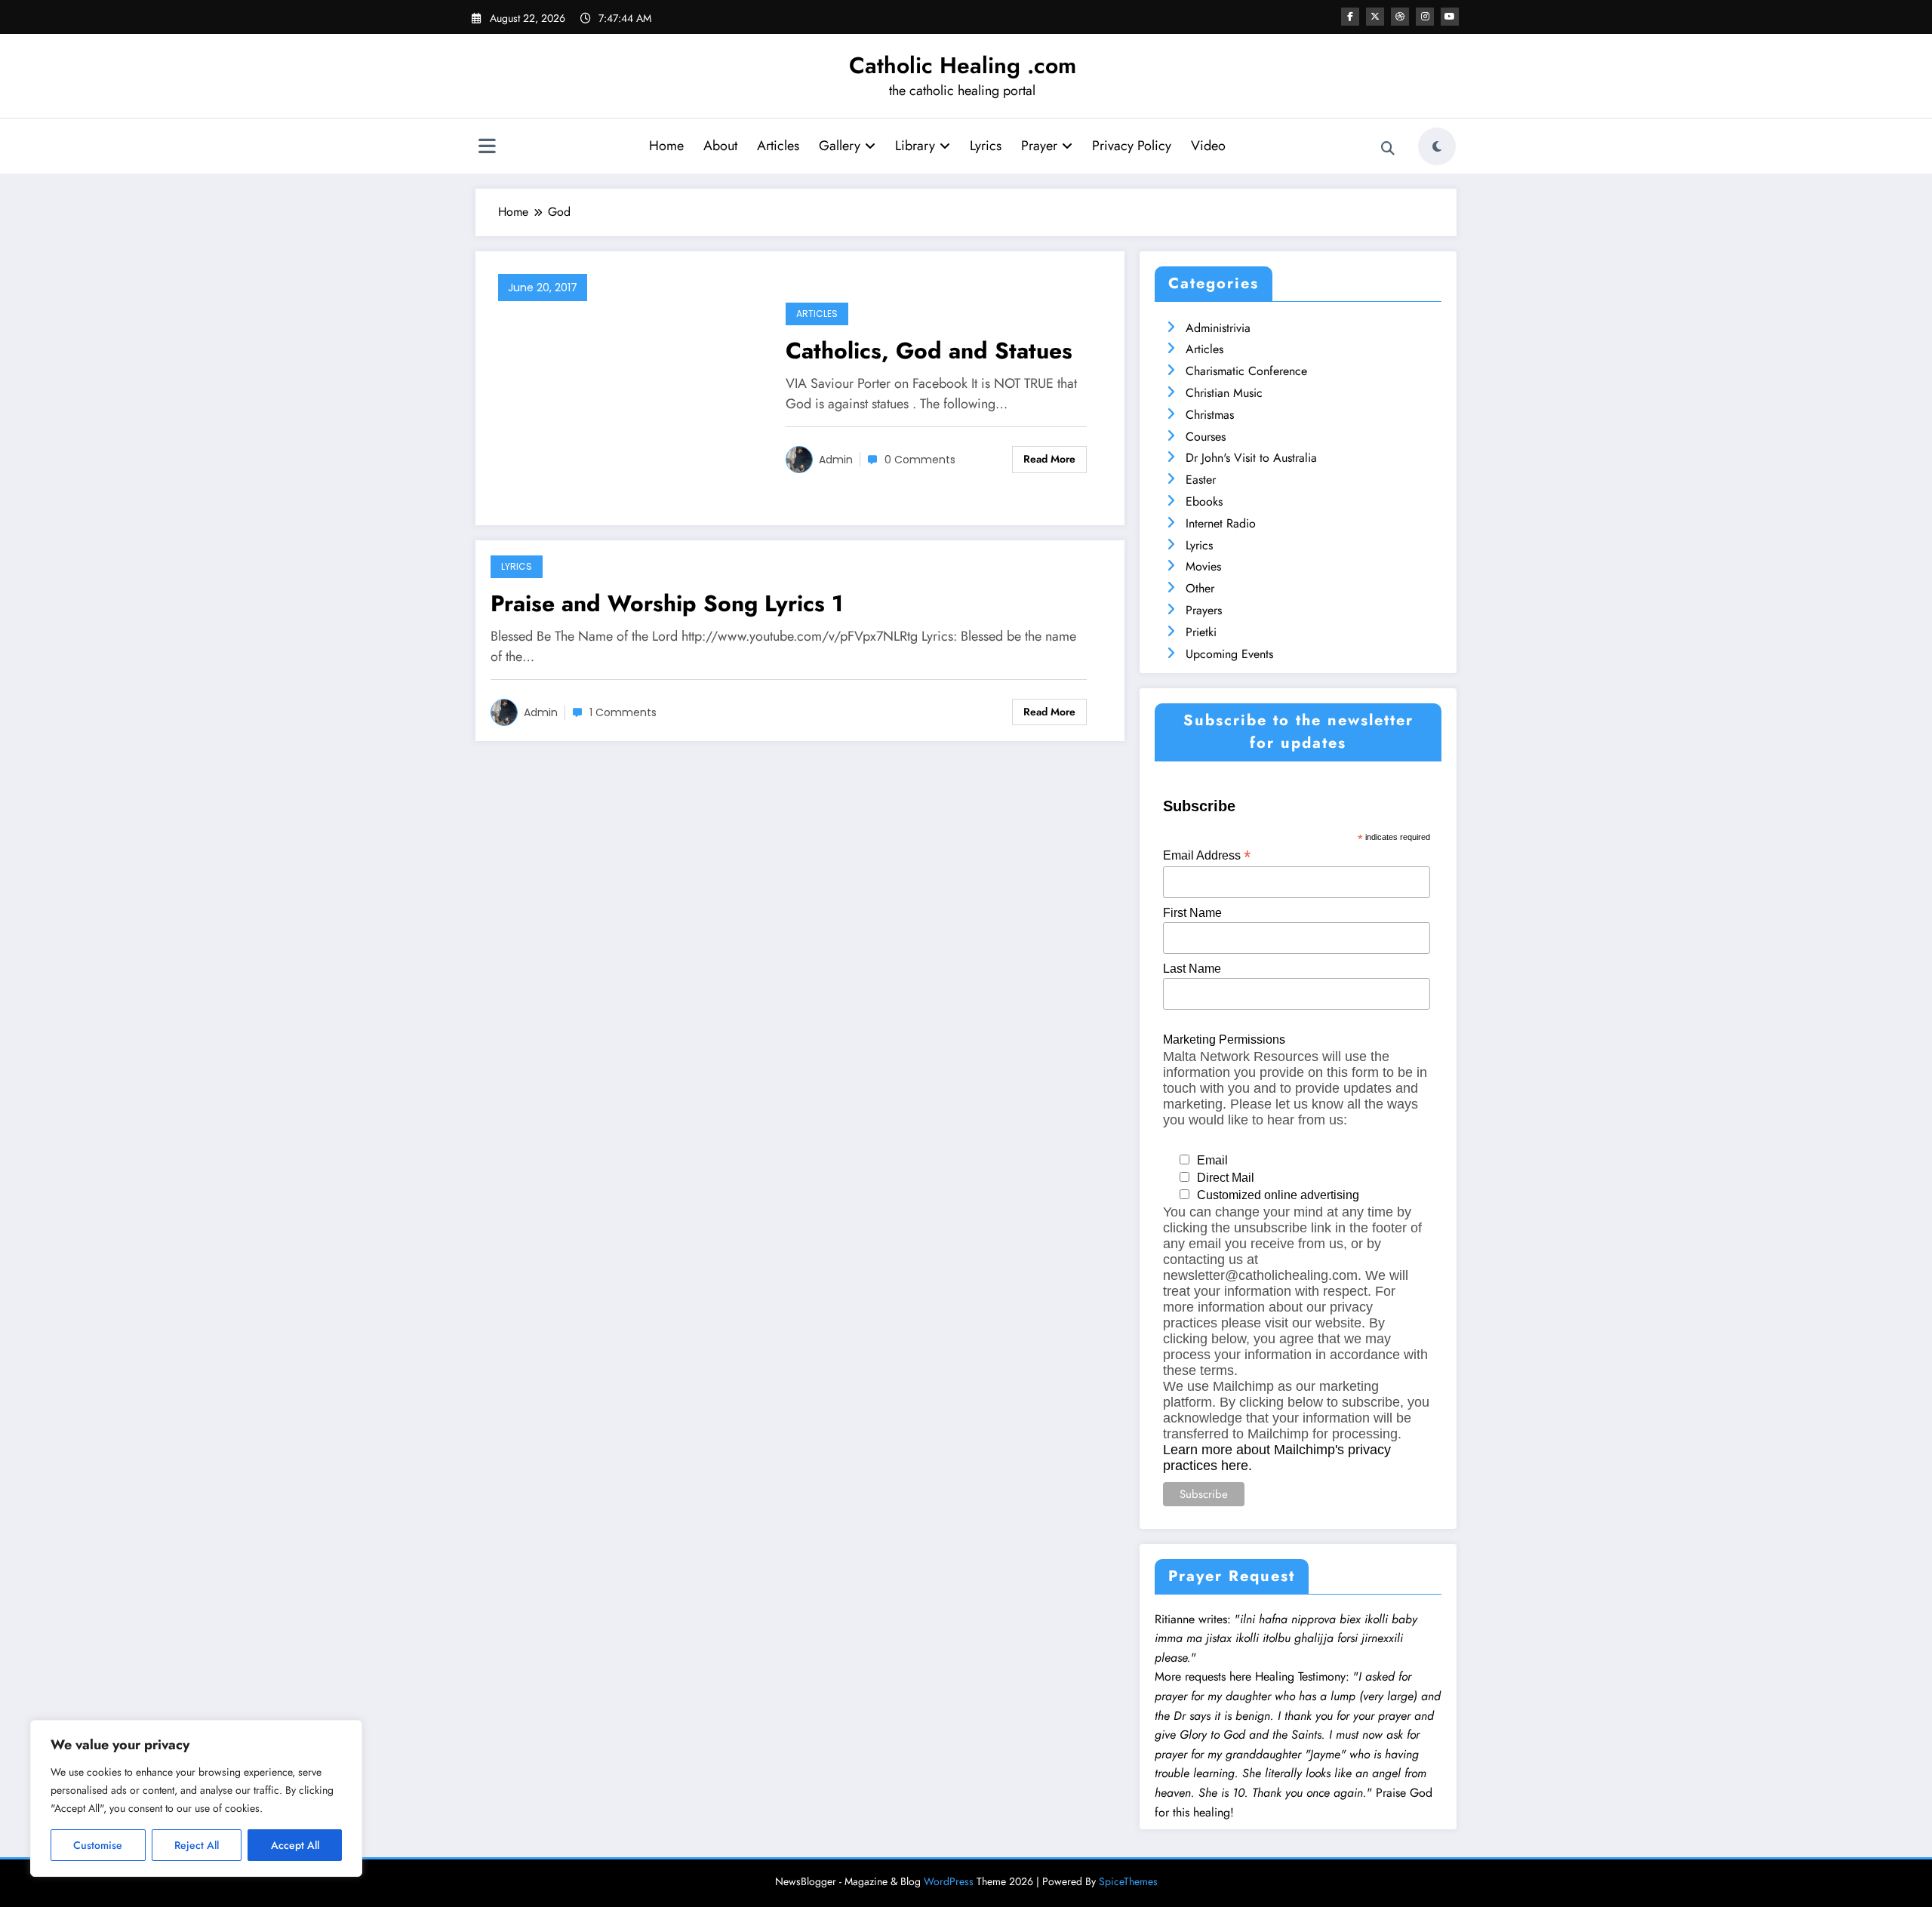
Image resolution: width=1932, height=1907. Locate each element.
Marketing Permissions (1224, 1040)
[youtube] (1450, 17)
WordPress (949, 1881)
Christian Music (1224, 393)
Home (666, 146)
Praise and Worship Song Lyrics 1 (667, 603)
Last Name (1192, 969)
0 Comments (920, 460)
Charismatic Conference (1246, 371)
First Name (1192, 913)
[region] (196, 1798)
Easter (1201, 480)
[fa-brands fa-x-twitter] (1375, 17)
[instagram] (1425, 17)
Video (1208, 146)
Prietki (1201, 632)
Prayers (1204, 610)
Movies (1203, 566)
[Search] (1388, 149)
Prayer (1039, 146)
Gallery (840, 146)
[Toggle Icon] (487, 148)
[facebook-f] (1350, 17)
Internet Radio (1221, 523)
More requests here (1203, 1676)
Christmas (1210, 415)
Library (915, 146)
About (720, 146)
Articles (778, 146)
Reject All (197, 1845)
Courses (1206, 437)
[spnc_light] (1437, 146)
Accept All (295, 1845)
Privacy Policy (1132, 146)
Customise (98, 1845)
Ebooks (1204, 501)
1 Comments (623, 712)
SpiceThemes (1128, 1881)
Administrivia (1218, 328)
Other (1200, 588)
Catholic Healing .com (963, 65)
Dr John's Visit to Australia (1251, 458)
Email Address (1207, 855)
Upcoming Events (1229, 654)
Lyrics (986, 146)
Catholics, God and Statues (929, 351)
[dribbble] (1400, 17)
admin (836, 460)
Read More (1049, 459)
